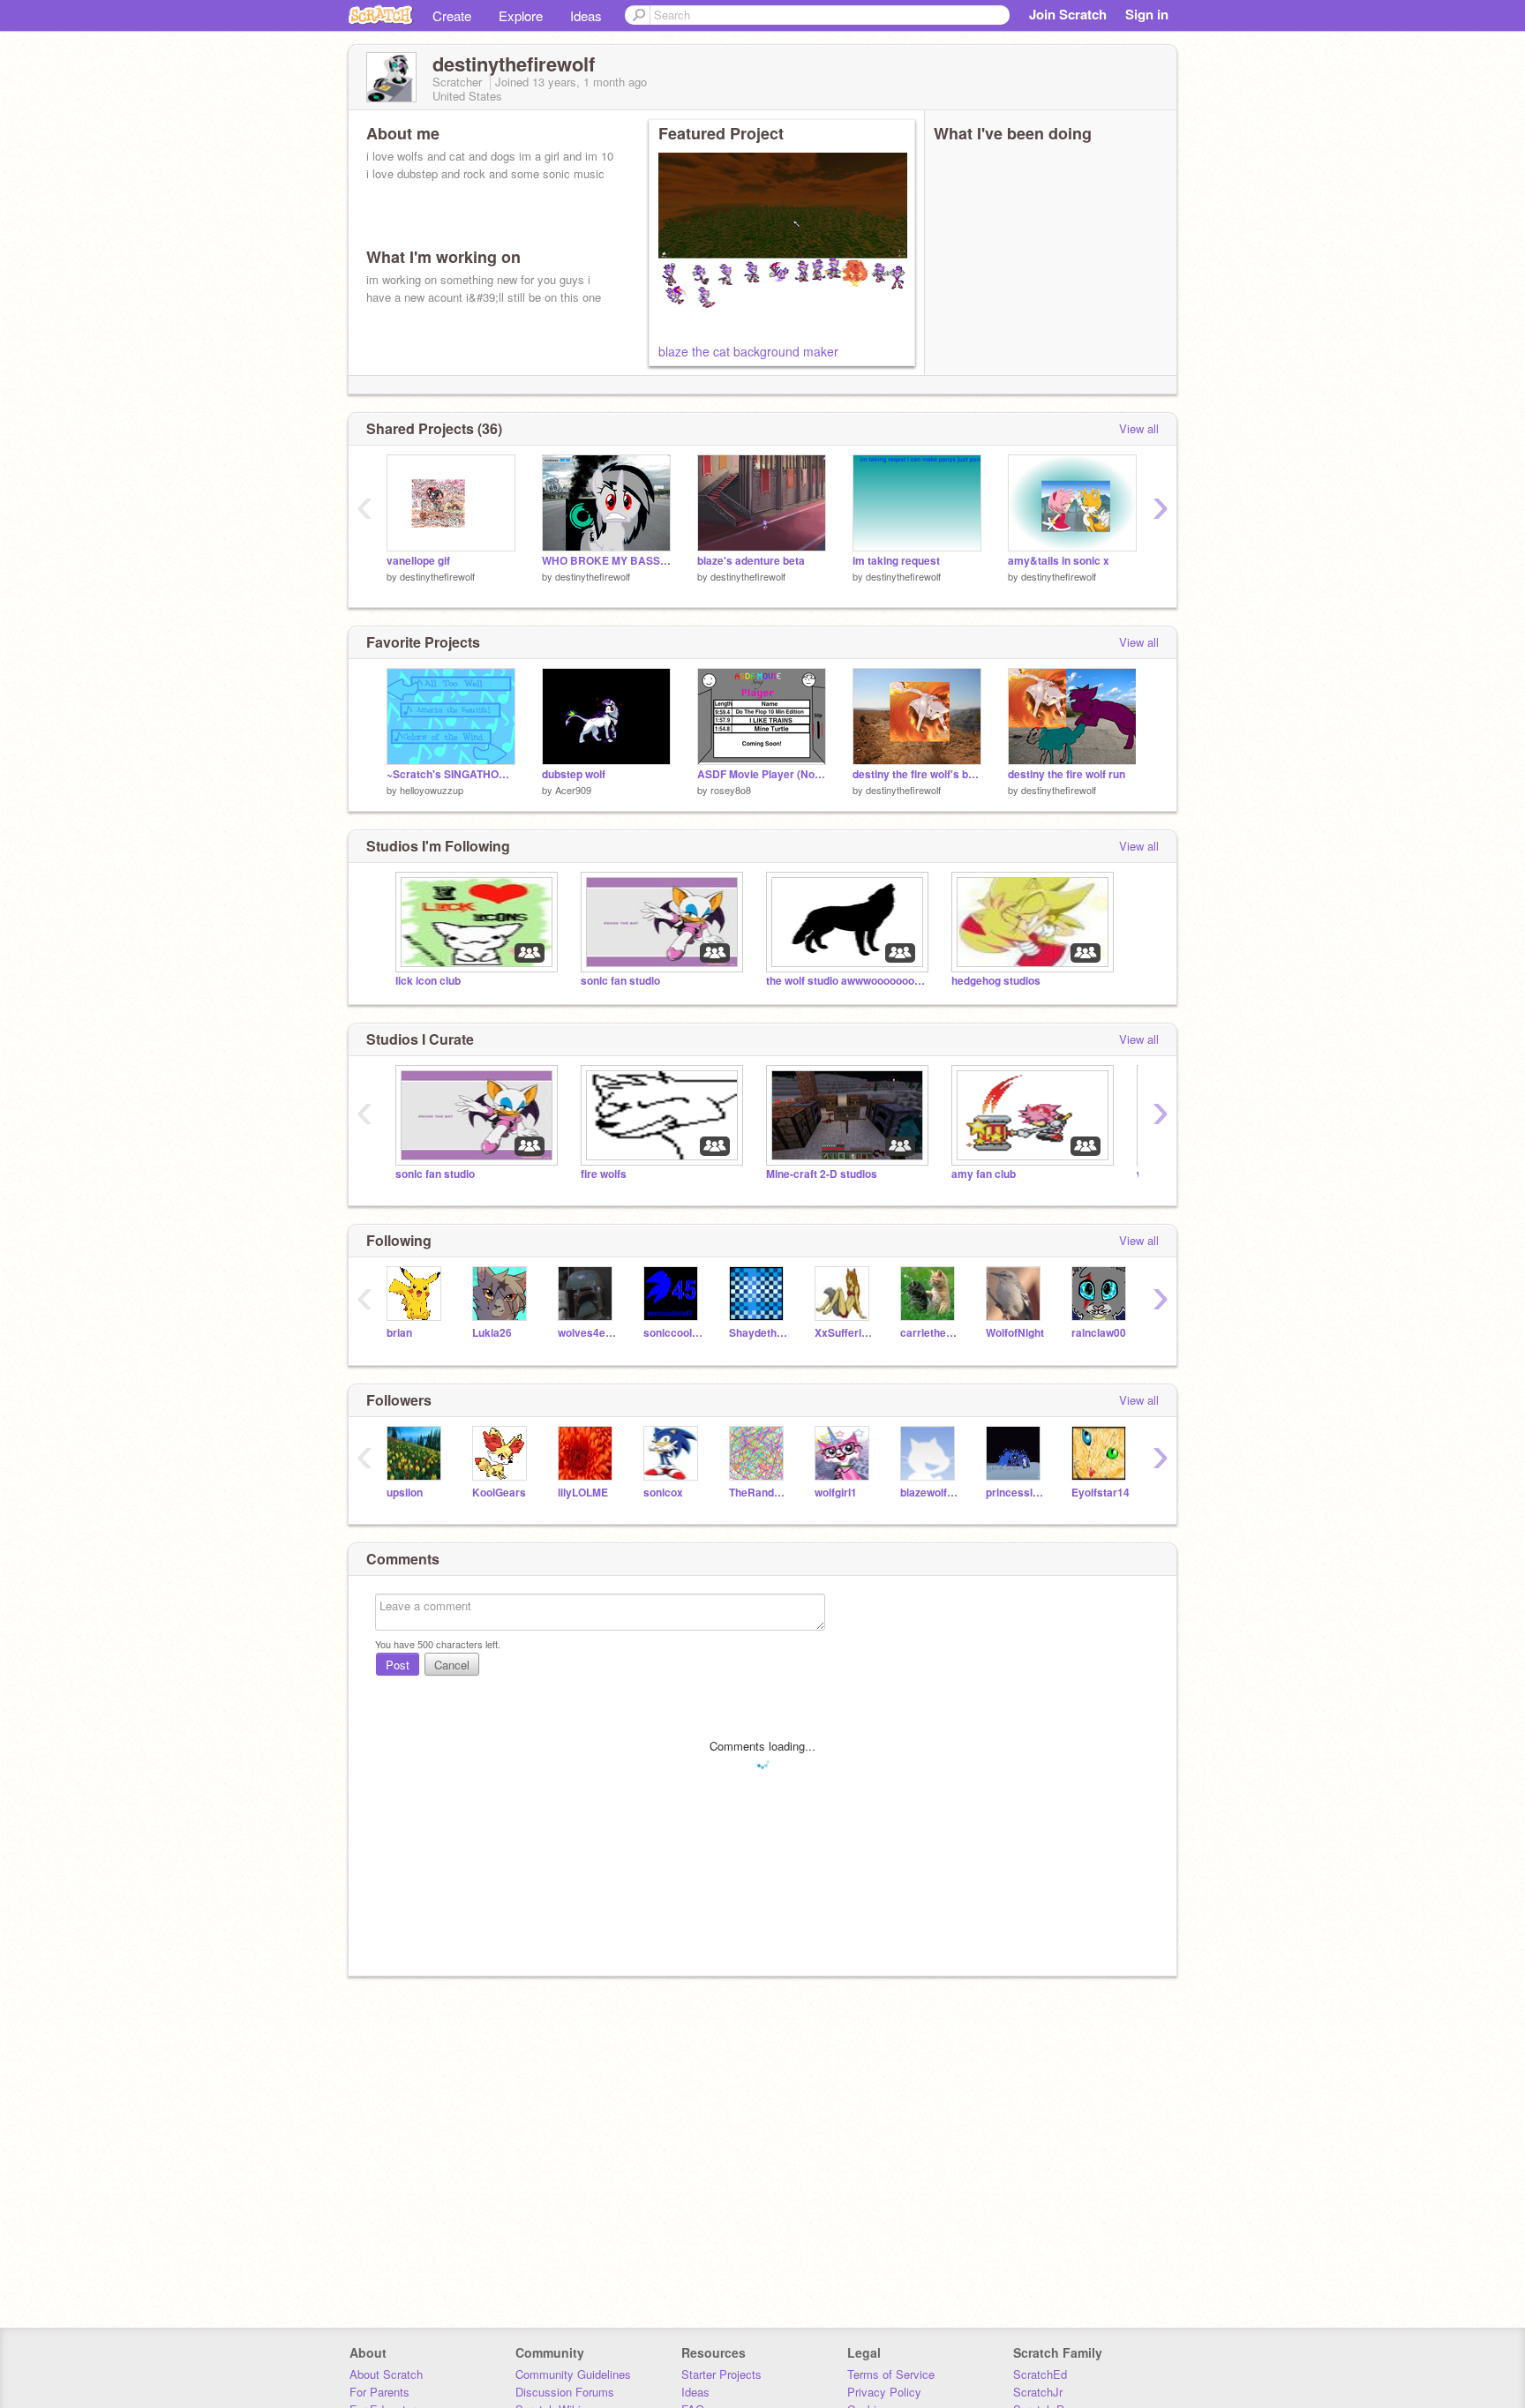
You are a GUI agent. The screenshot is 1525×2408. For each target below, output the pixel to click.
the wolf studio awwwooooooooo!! (845, 981)
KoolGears (499, 1493)
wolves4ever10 (587, 1333)
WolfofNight (1015, 1333)
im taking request (896, 561)
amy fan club (984, 1174)
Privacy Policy (884, 2392)
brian (399, 1333)
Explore (521, 15)
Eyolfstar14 (1101, 1493)
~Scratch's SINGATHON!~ (451, 774)
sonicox (663, 1493)
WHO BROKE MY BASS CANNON (606, 561)
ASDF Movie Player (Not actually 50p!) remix (762, 774)
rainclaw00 (1099, 1333)
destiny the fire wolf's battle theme (917, 774)
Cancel (452, 1665)
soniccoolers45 (673, 1333)
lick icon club (428, 981)
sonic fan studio (620, 981)
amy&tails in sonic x (1059, 561)
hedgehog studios (996, 981)
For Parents (379, 2392)
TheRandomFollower (759, 1493)
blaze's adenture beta (751, 561)
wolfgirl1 (836, 1493)
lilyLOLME (583, 1493)
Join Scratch (1068, 14)
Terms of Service (891, 2374)
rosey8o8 (731, 790)
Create (452, 15)
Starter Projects (721, 2374)
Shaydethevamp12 (759, 1333)
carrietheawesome (930, 1333)
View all (1139, 428)
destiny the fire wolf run (1067, 774)
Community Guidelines (573, 2374)
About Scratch (386, 2374)
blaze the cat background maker (748, 351)
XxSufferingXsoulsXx (844, 1333)
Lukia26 (492, 1333)
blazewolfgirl (930, 1493)
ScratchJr (1038, 2392)
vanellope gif (418, 561)
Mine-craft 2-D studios (822, 1174)
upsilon (405, 1493)
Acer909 (573, 790)
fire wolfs (604, 1174)
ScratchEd (1040, 2374)
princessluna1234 (1015, 1493)
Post (398, 1665)
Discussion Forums (565, 2392)
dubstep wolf (574, 774)
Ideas (586, 15)
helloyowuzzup (432, 790)
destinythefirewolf (437, 576)
